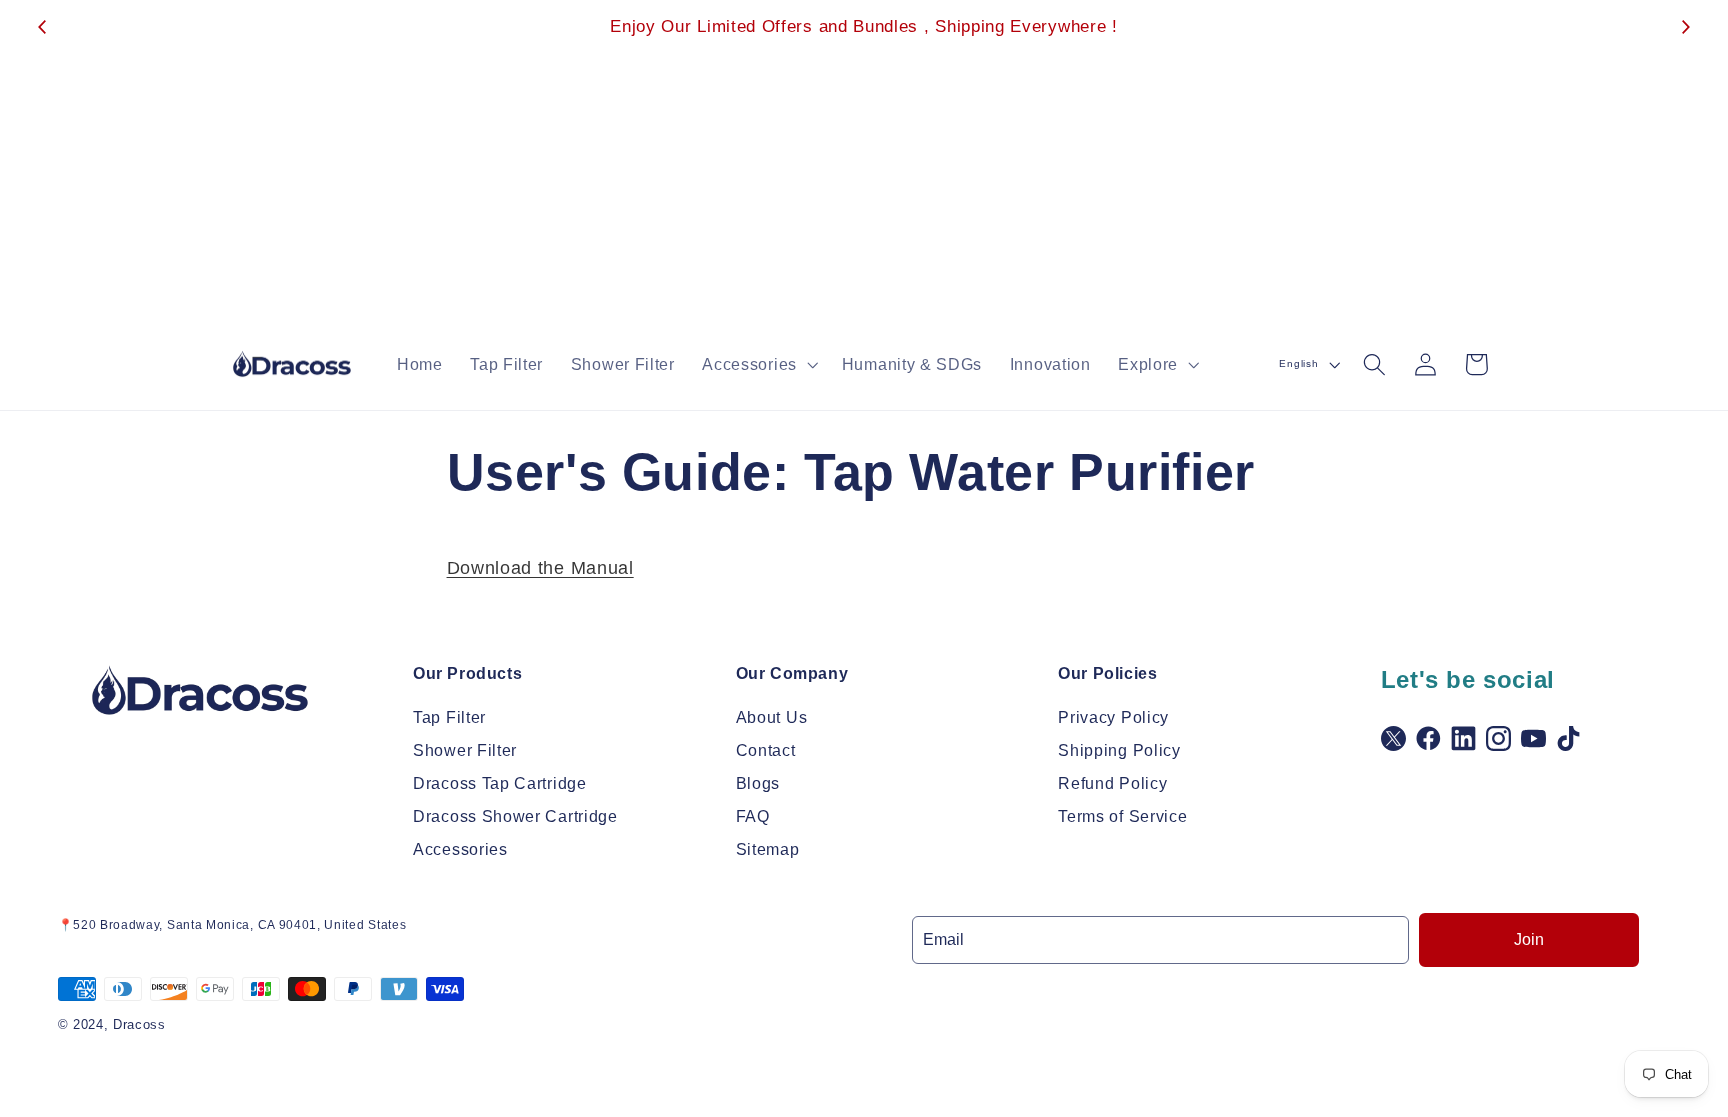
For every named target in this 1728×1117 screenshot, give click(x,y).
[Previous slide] (43, 27)
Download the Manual (540, 567)
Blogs (758, 783)
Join (1529, 939)
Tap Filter (449, 717)
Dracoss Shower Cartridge (515, 816)
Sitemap (768, 849)
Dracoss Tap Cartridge (500, 783)
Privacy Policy (1113, 717)
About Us (772, 717)
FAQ (753, 816)
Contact (766, 750)
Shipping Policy (1119, 750)
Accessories (460, 849)
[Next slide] (1685, 27)
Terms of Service (1122, 816)
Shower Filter (465, 750)
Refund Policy (1112, 783)
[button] (758, 364)
